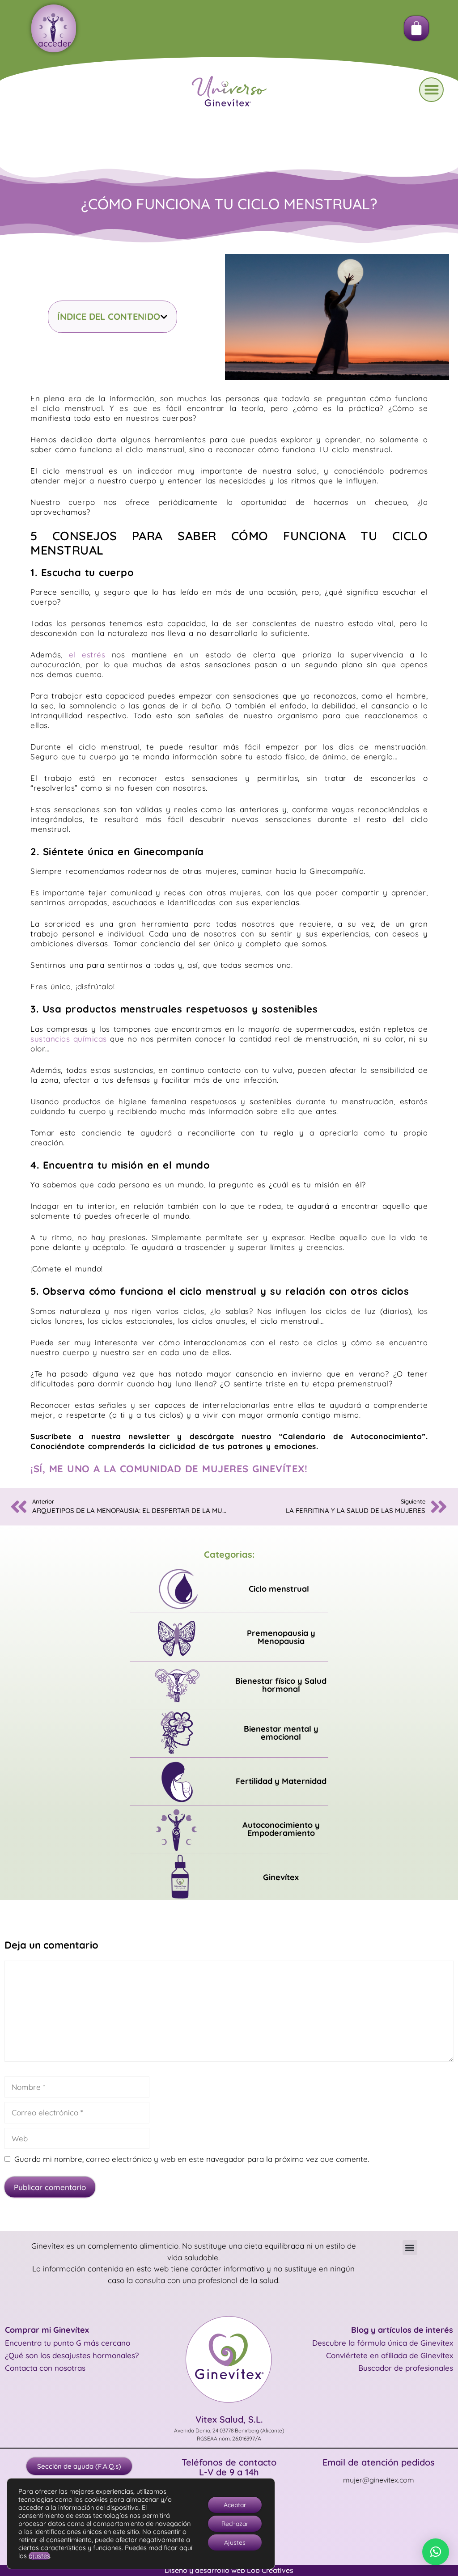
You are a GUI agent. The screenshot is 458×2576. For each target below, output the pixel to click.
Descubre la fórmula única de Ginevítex (383, 2343)
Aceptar (235, 2505)
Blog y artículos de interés (402, 2330)
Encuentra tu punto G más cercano (68, 2343)
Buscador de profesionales (406, 2368)
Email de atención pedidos (379, 2462)
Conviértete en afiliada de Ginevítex (390, 2355)
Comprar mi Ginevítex (47, 2330)
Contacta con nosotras (45, 2368)
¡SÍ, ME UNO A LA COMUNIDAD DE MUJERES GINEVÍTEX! (169, 1469)
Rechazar (235, 2524)
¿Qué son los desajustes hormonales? (72, 2355)
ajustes (39, 2556)
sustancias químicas (69, 1039)
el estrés (87, 655)
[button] (431, 90)
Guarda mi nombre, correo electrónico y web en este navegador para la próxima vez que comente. (192, 2159)
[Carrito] (416, 28)
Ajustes (235, 2542)
